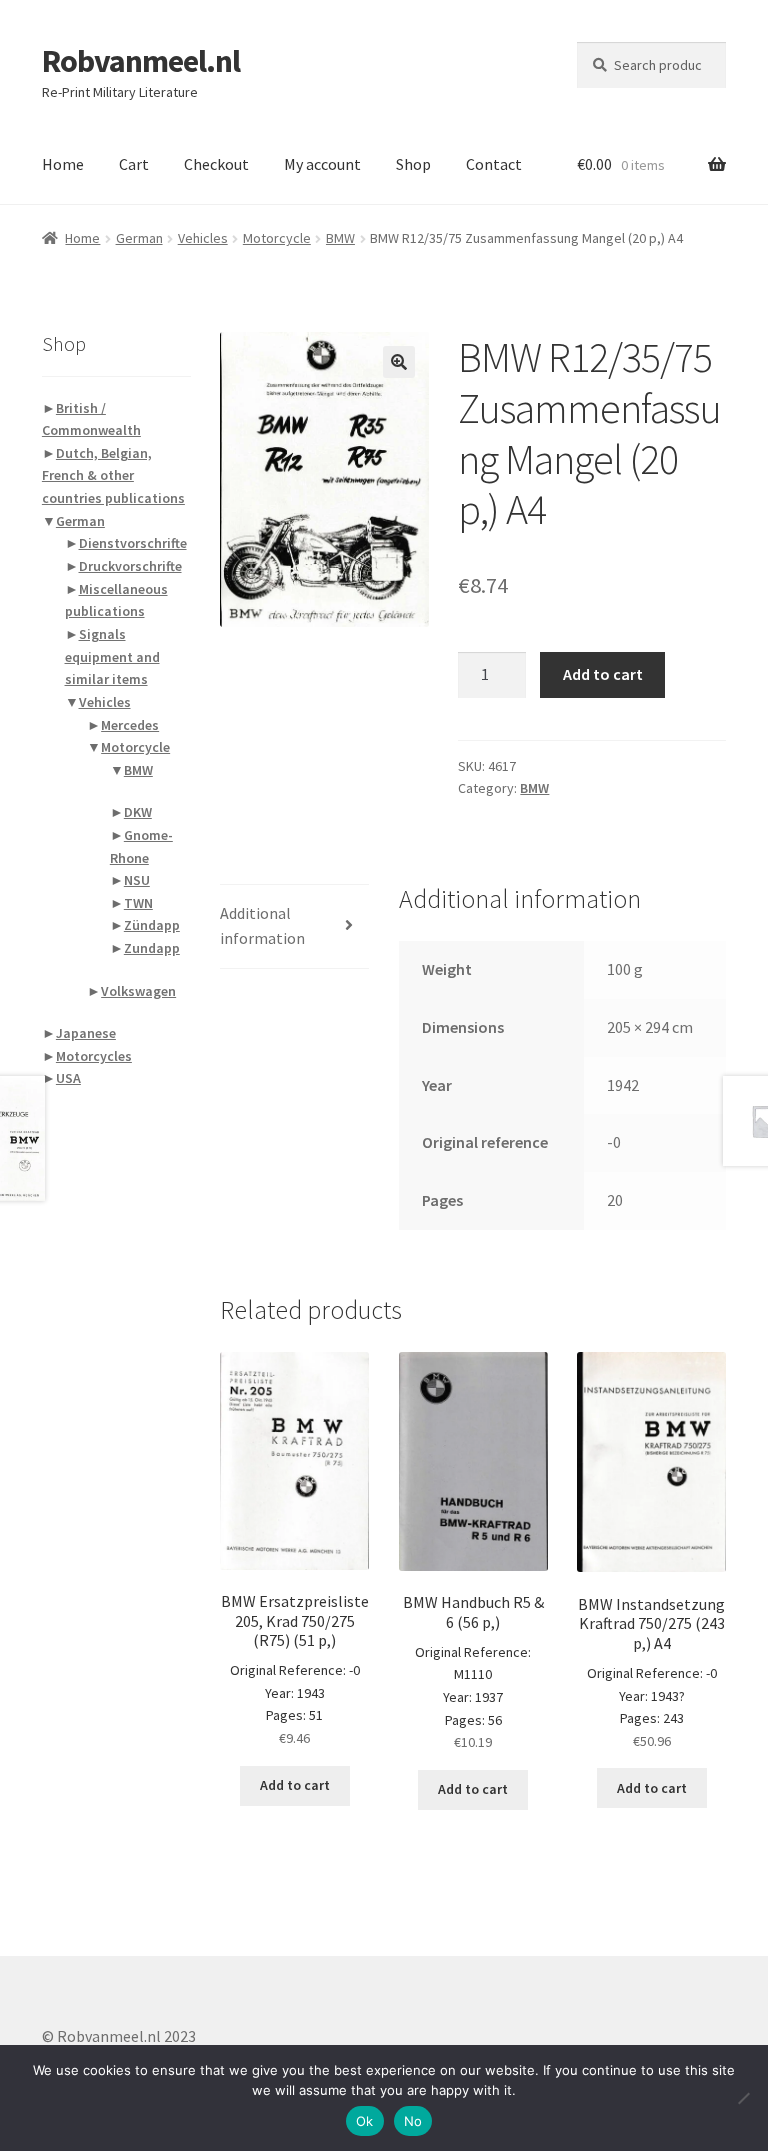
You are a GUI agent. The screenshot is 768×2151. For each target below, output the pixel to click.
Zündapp (152, 925)
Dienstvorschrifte (133, 543)
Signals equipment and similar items (112, 656)
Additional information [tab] (262, 926)
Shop (413, 164)
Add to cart (603, 674)
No (413, 2121)
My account (322, 164)
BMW (340, 238)
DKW (138, 812)
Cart (134, 164)
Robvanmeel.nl (141, 61)
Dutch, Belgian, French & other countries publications (113, 475)
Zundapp (152, 948)
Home (63, 164)
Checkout (216, 164)
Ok (365, 2121)
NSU (137, 880)
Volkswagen (138, 991)
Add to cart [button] (295, 1785)
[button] (399, 362)
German (139, 238)
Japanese (86, 1033)
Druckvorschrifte (130, 566)
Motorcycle (277, 238)
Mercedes (130, 725)
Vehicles (203, 238)
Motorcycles (94, 1056)
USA (68, 1078)
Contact (494, 164)
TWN (138, 903)
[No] (743, 2098)
